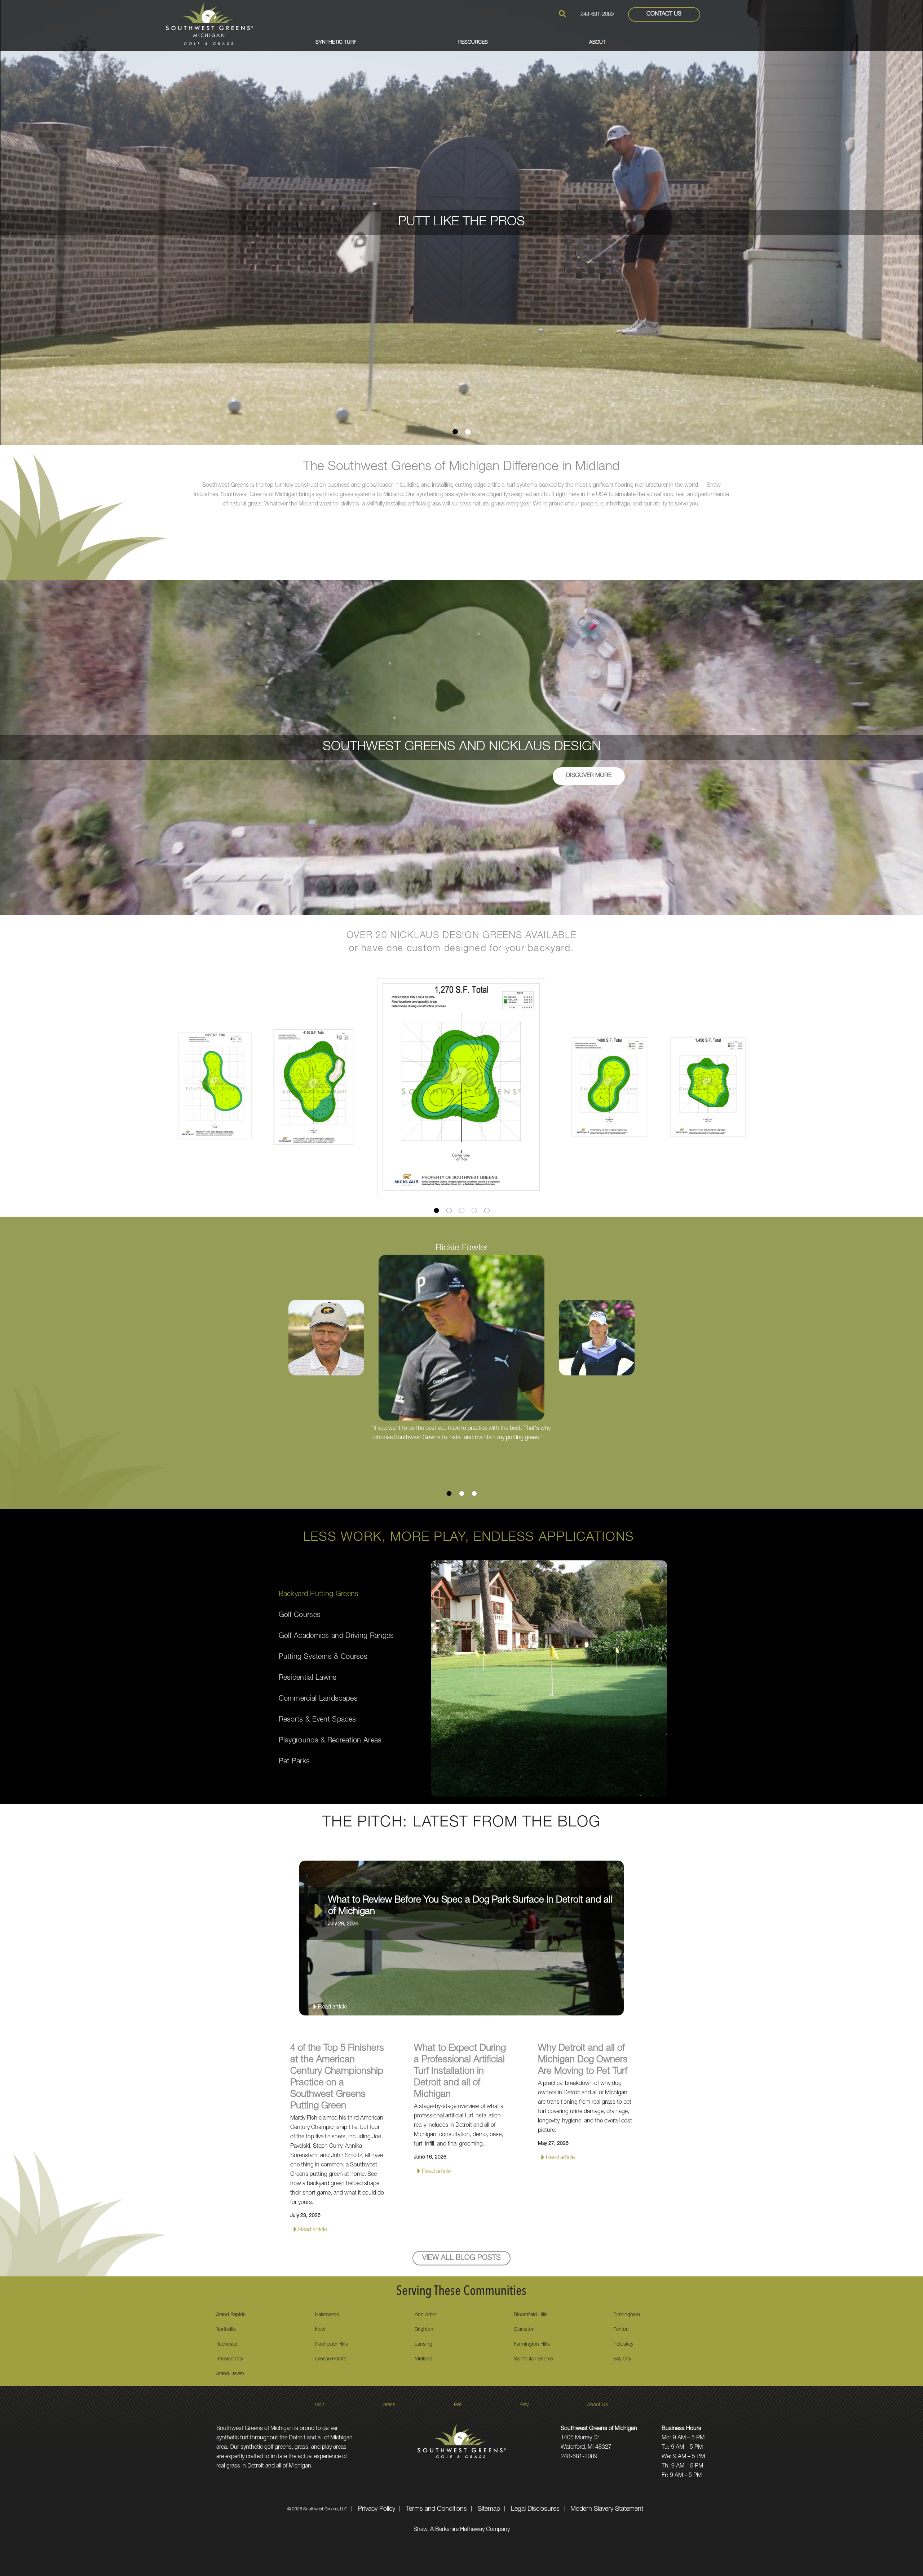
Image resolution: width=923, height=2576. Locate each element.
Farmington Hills (532, 2345)
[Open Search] (562, 14)
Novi (320, 2330)
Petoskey (623, 2345)
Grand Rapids (231, 2315)
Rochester (227, 2345)
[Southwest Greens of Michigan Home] (209, 24)
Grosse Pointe (331, 2359)
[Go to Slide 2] (468, 432)
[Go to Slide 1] (455, 432)
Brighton (424, 2330)
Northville (226, 2330)
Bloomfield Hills (531, 2315)
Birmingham (627, 2315)
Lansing (423, 2345)
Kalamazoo (327, 2315)
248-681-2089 (597, 15)
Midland (423, 2359)
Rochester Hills (332, 2345)
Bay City (622, 2359)
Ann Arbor (426, 2315)
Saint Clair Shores (533, 2359)
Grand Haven (230, 2374)
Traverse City (229, 2359)
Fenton (621, 2330)
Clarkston (524, 2330)
